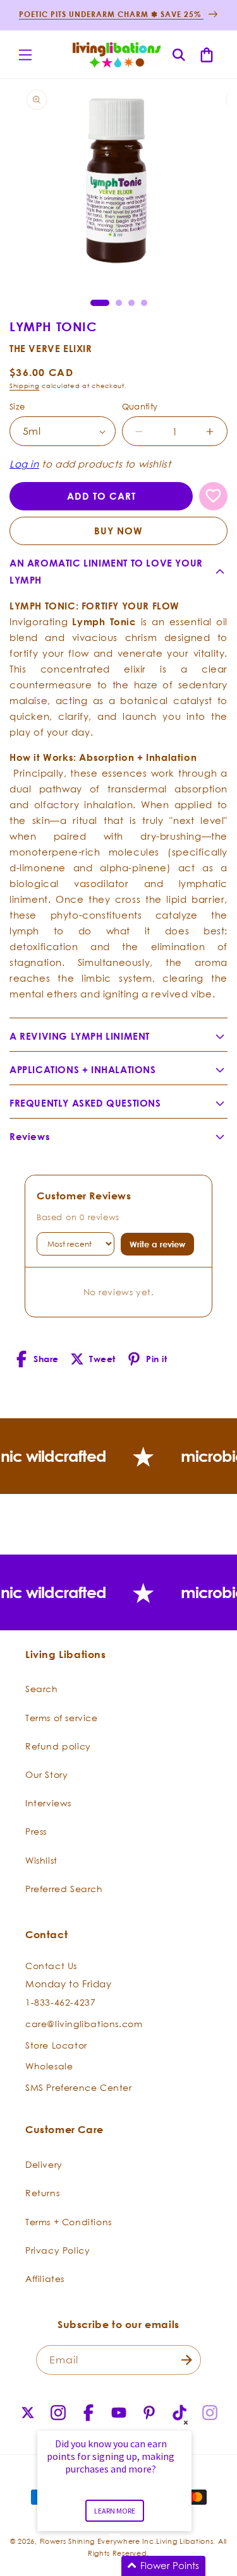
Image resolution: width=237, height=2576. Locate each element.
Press (36, 1831)
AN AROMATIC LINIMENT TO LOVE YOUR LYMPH (106, 572)
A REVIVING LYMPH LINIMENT (80, 1036)
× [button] (186, 2422)
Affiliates (45, 2279)
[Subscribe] (186, 2360)
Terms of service (62, 1718)
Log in (24, 464)
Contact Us (51, 1966)
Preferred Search (64, 1889)
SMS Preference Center (79, 2087)
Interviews (48, 1803)
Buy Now (118, 531)
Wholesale (49, 2066)
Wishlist (41, 1860)
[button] (25, 55)
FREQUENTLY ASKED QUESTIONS (85, 1103)
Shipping (25, 386)
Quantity (140, 406)
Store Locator (56, 2045)
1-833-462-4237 (60, 2002)
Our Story (46, 1774)
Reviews (30, 1137)
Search (42, 1689)
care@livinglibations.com (84, 2024)
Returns (42, 2193)
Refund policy (58, 1746)
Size (17, 406)
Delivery (44, 2164)
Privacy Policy (58, 2250)
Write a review (157, 1244)
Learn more (115, 2511)
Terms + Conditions (69, 2222)
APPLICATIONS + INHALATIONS (83, 1070)
